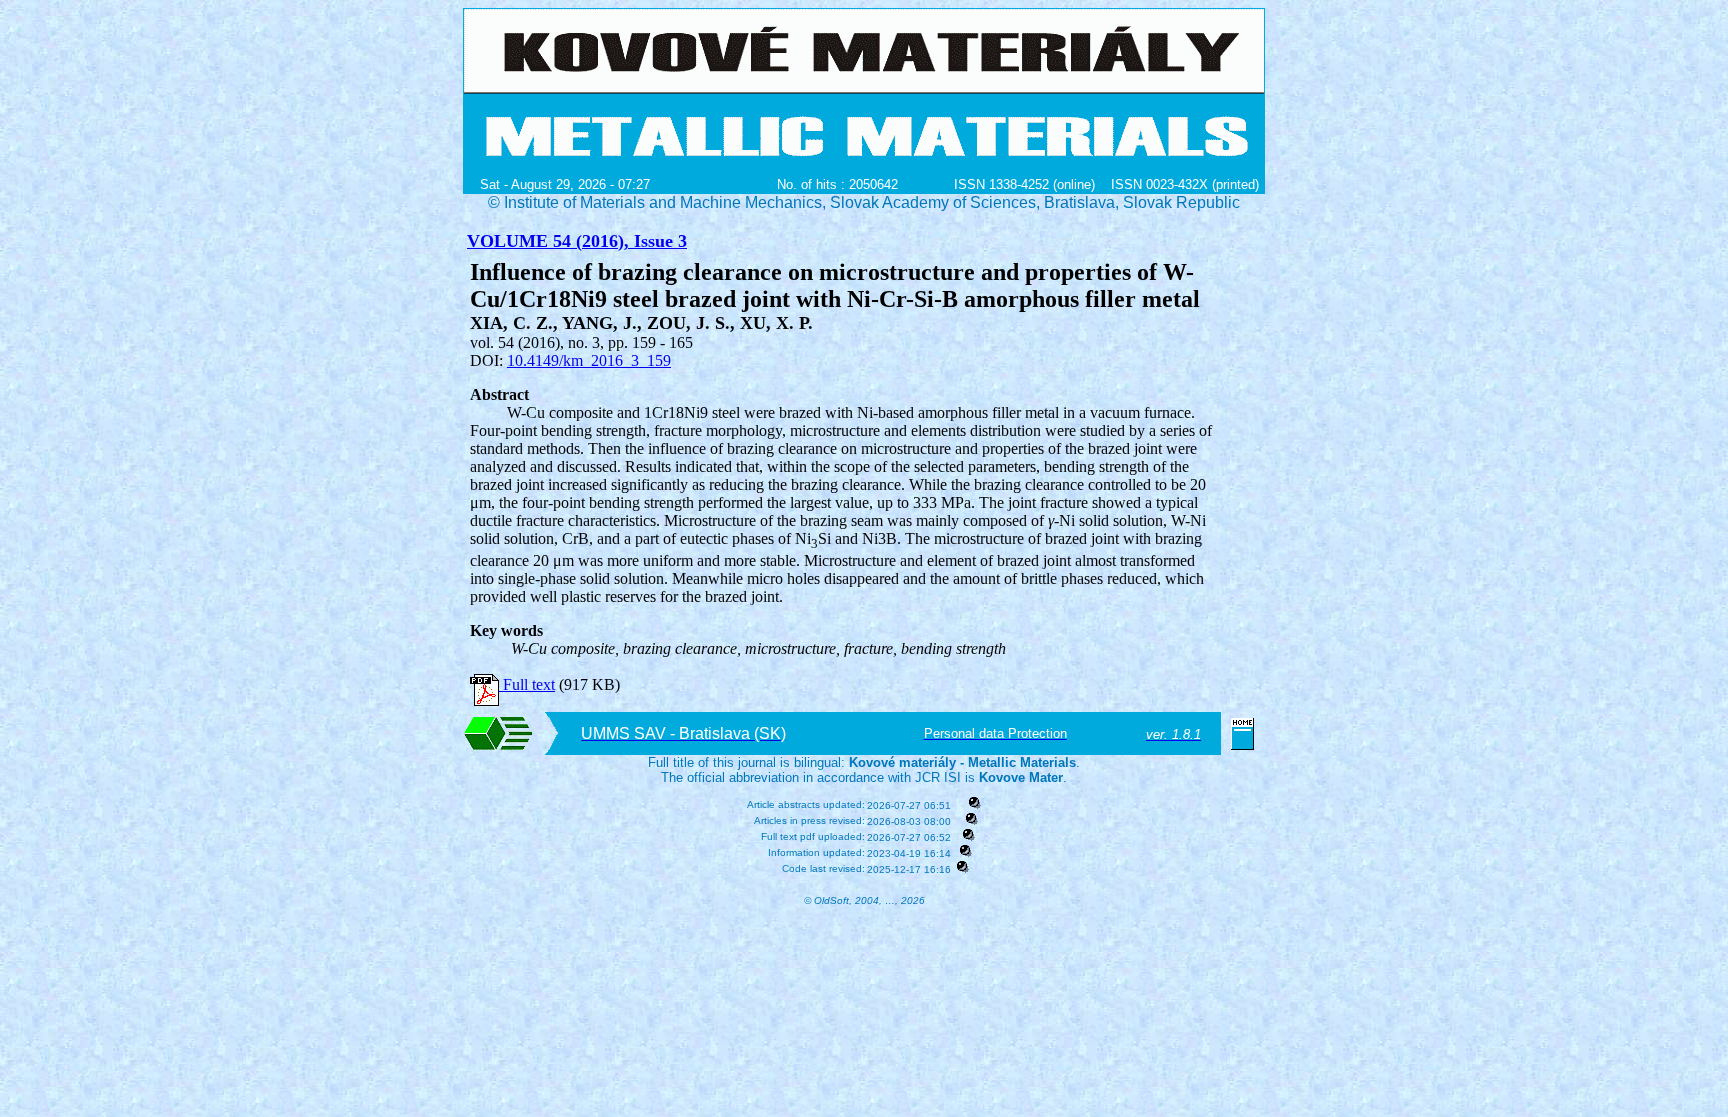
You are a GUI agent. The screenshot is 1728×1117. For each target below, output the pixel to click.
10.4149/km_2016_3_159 (589, 360)
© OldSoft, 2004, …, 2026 (864, 900)
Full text (527, 684)
